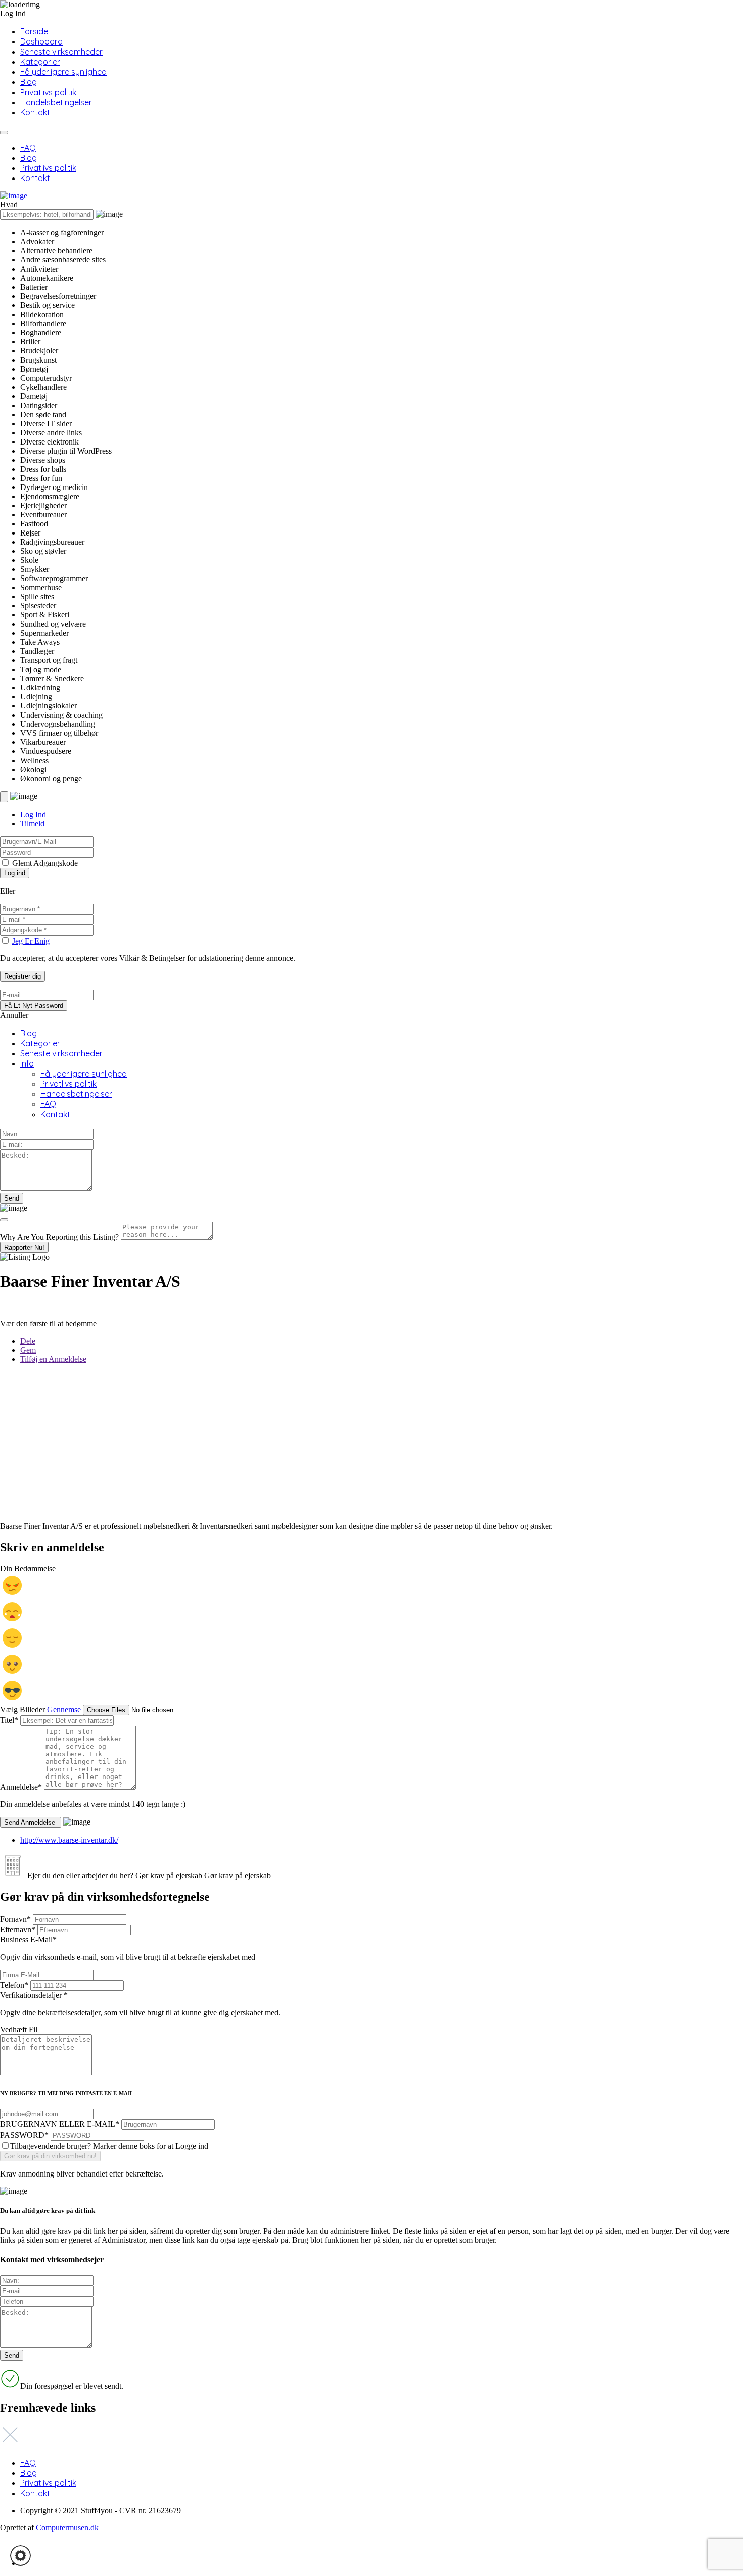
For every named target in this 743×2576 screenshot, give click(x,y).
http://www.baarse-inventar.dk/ (69, 1840)
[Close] (4, 1220)
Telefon (14, 1985)
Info (27, 1063)
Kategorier (40, 62)
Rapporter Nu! (24, 1247)
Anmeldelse (21, 1787)
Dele (28, 1341)
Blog (29, 82)
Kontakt (35, 112)
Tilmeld (32, 824)
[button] (20, 2556)
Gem (28, 1350)
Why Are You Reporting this (59, 1237)
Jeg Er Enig (31, 941)
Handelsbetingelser (56, 102)
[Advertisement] (303, 1443)
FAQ (28, 148)
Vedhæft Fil (19, 2030)
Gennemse (64, 1709)
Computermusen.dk (67, 2528)
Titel (9, 1720)
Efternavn (18, 1929)
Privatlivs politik (48, 92)
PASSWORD (24, 2135)
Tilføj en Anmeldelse (53, 1359)
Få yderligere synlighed (63, 72)
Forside (34, 31)
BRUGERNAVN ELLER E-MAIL (60, 2124)
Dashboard (41, 41)
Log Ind (33, 814)
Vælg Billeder (22, 1709)
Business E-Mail (128, 1948)
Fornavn (15, 1919)
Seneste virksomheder (61, 52)
